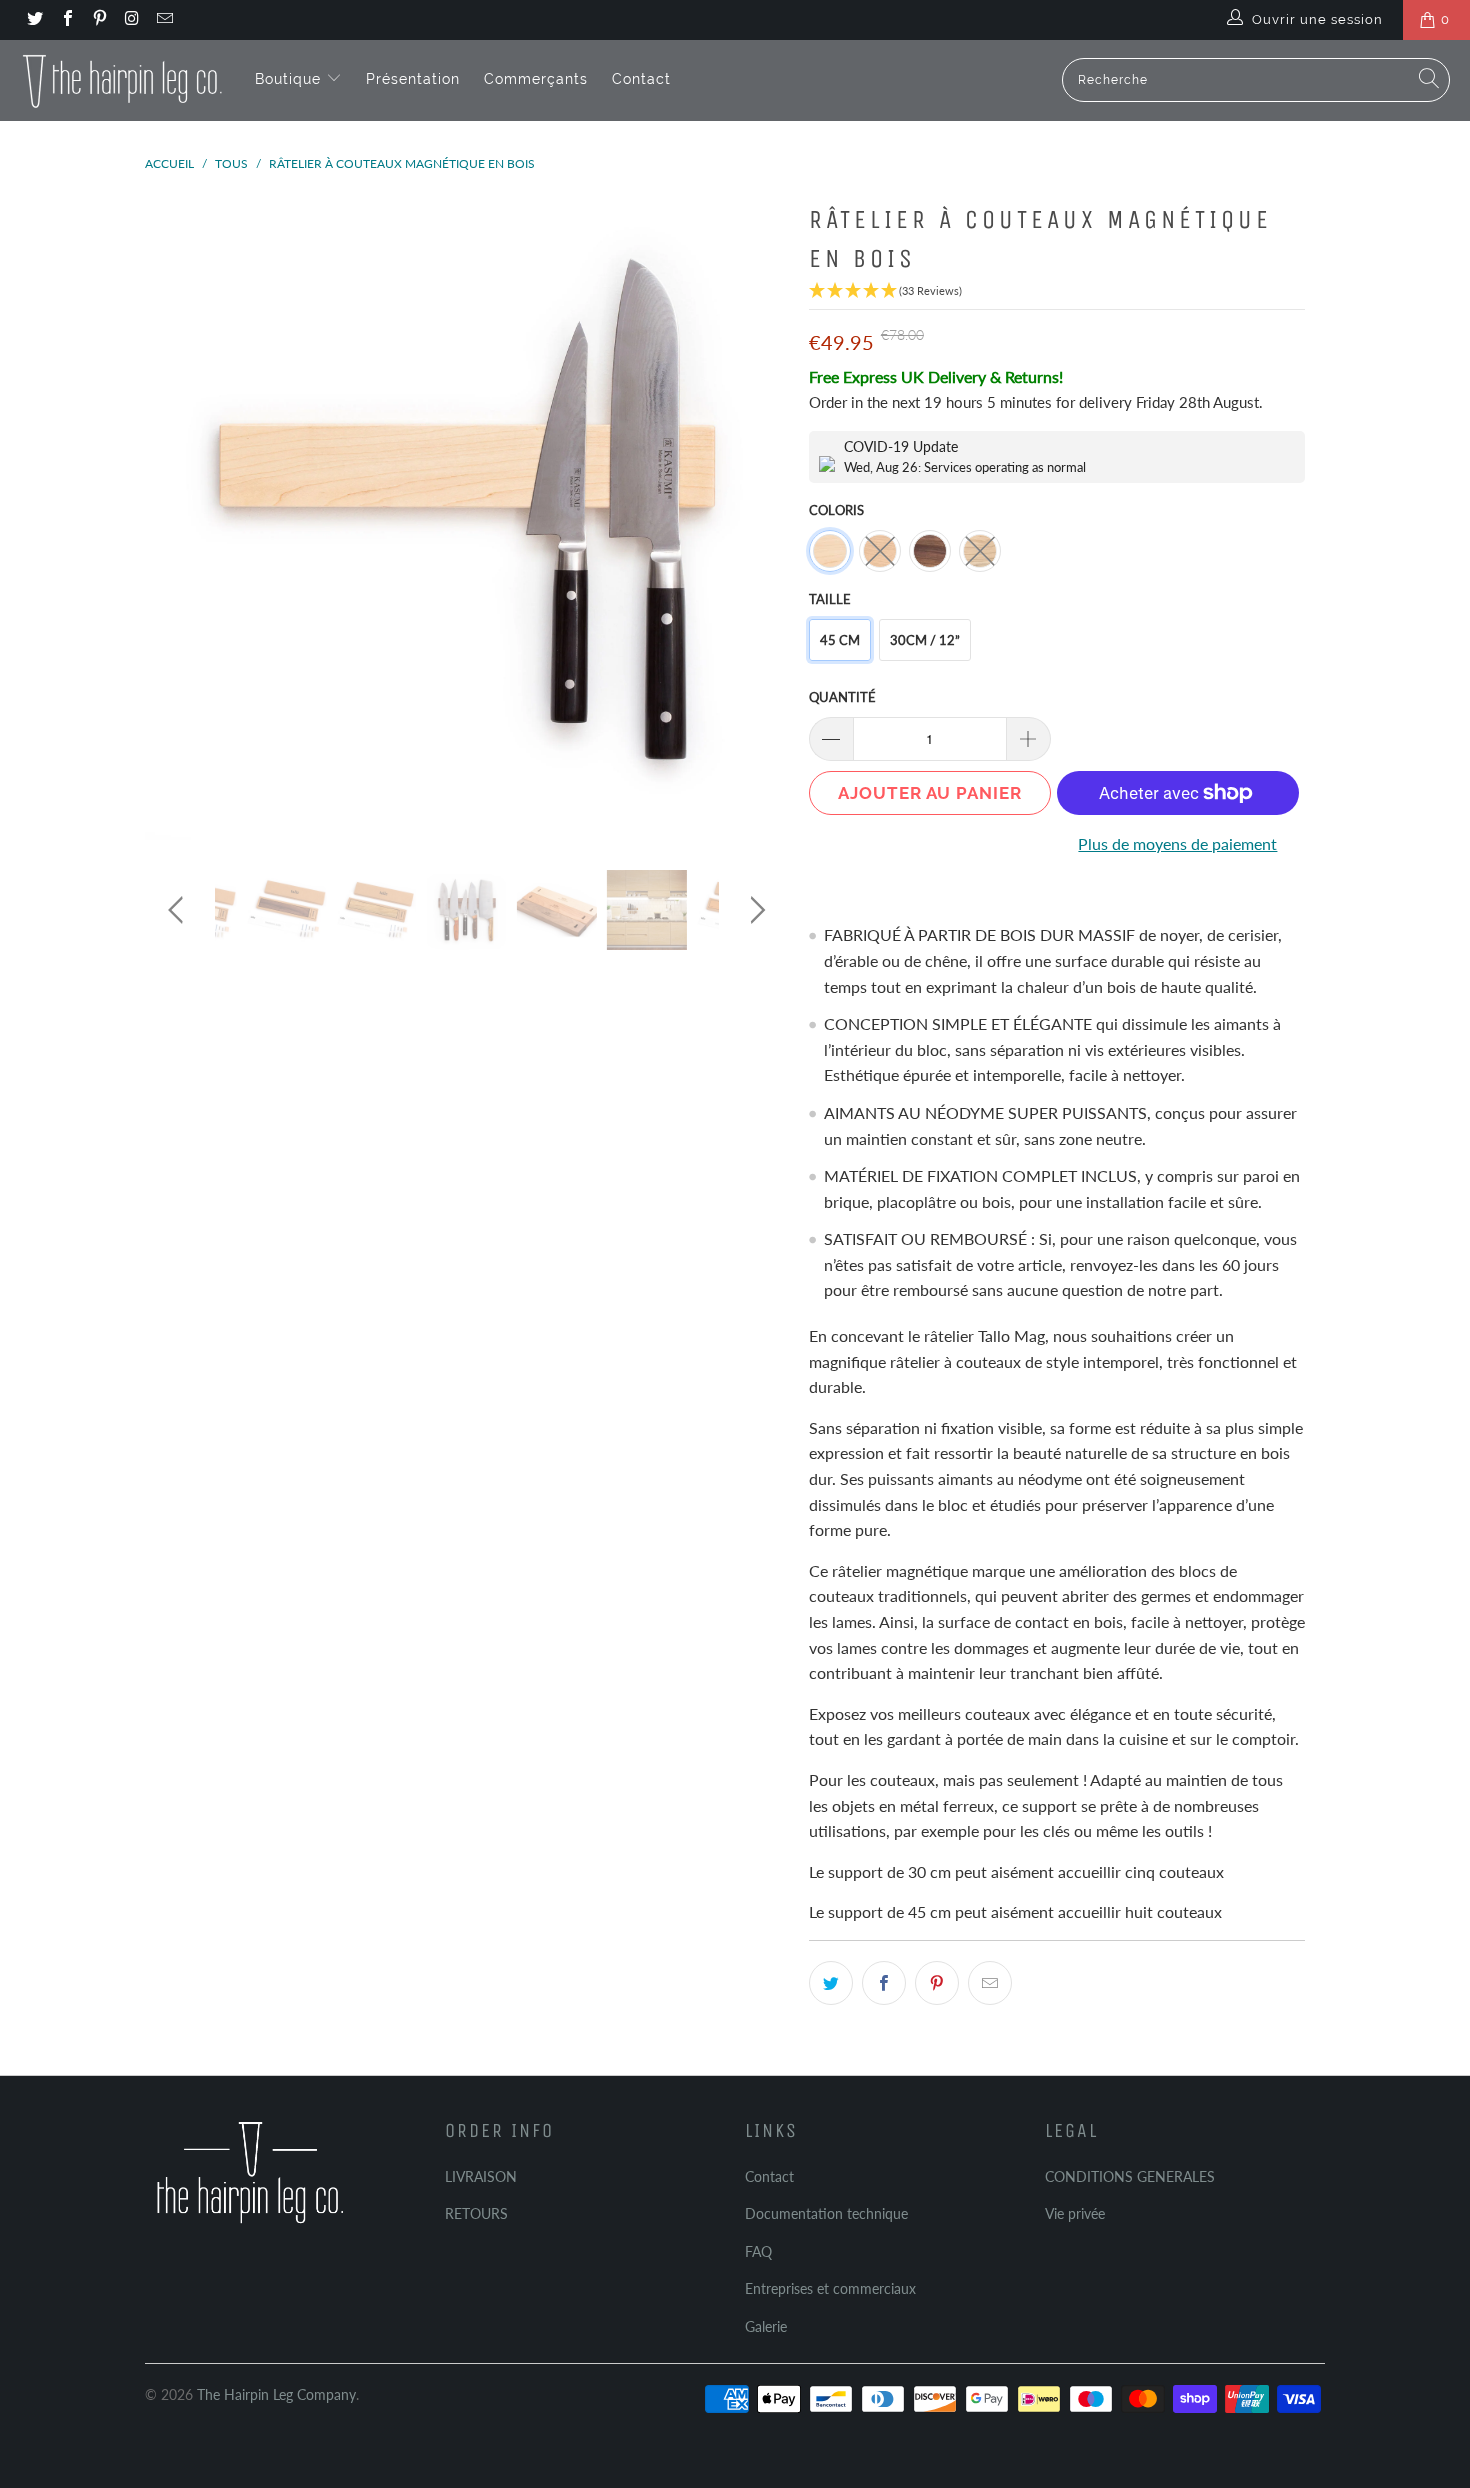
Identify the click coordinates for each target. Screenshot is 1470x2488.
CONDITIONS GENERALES (1130, 2176)
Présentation (413, 79)
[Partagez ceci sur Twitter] (831, 1983)
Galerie (766, 2326)
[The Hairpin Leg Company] (122, 80)
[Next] (754, 518)
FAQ (758, 2251)
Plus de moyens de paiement (1177, 843)
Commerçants (536, 79)
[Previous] (179, 518)
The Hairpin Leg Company (276, 2394)
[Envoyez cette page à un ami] (990, 1983)
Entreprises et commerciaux (830, 2288)
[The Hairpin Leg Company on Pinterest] (99, 20)
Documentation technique (826, 2213)
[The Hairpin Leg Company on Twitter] (34, 20)
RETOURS (476, 2213)
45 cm (840, 640)
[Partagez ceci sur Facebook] (884, 1983)
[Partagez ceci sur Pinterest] (937, 1983)
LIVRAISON (481, 2176)
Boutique (290, 79)
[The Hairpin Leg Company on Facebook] (66, 20)
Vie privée (1075, 2213)
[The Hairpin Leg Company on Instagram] (131, 20)
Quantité (842, 697)
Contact (641, 79)
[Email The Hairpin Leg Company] (164, 20)
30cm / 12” (925, 640)
